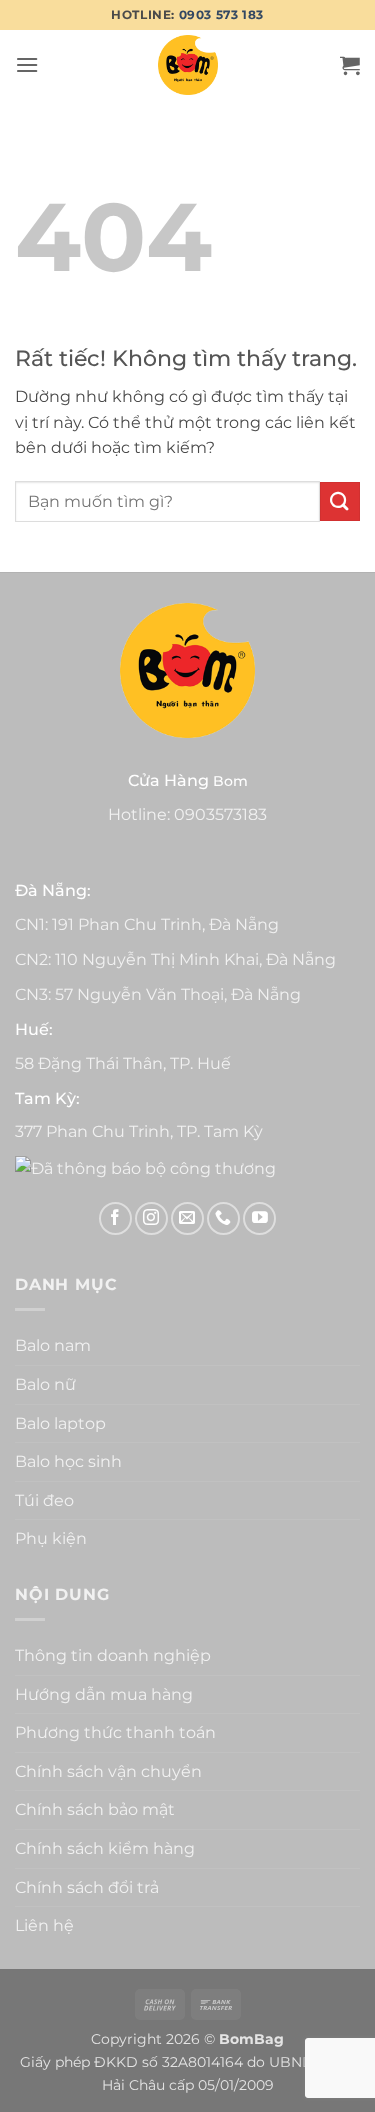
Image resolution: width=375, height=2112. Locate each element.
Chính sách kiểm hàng (105, 1848)
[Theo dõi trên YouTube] (259, 1218)
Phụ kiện (51, 1538)
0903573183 (220, 814)
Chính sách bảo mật (95, 1809)
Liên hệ (44, 1925)
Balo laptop (60, 1423)
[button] (27, 64)
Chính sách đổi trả (87, 1887)
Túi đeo (44, 1500)
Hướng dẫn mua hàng (104, 1694)
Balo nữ (45, 1384)
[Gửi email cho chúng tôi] (187, 1218)
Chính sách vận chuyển (108, 1771)
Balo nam (53, 1345)
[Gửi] (340, 501)
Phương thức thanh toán (115, 1732)
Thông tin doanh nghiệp (113, 1655)
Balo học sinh (68, 1461)
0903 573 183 (221, 14)
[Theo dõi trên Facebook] (115, 1218)
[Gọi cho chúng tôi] (223, 1218)
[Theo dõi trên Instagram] (151, 1218)
